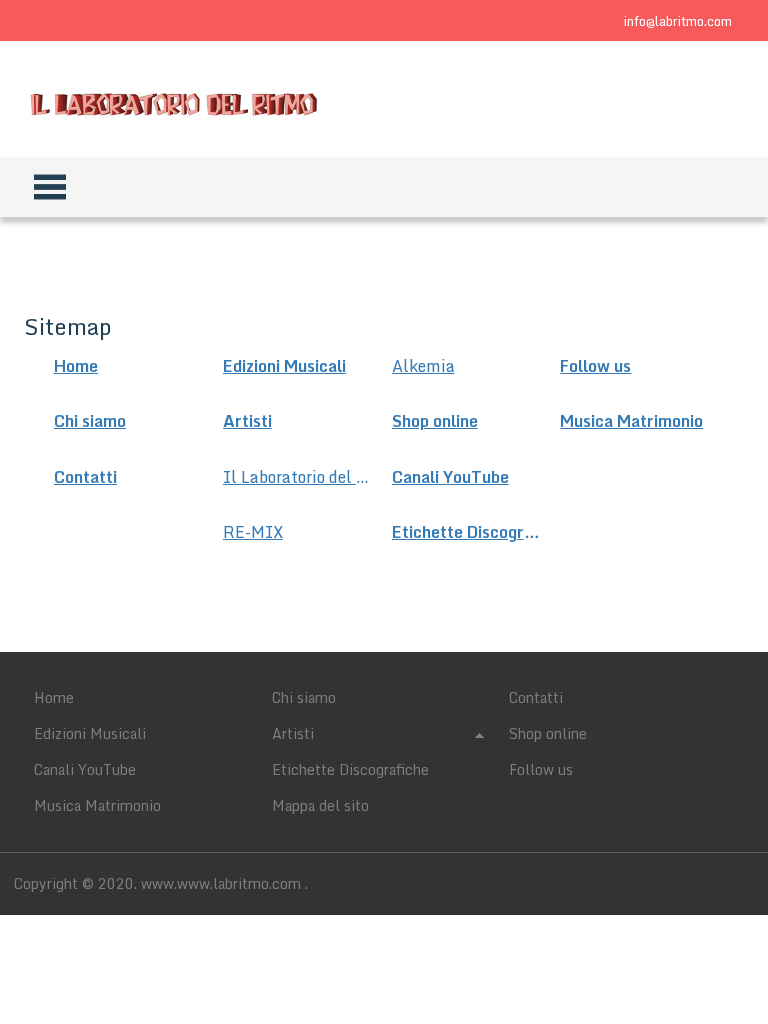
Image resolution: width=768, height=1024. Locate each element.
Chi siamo (90, 421)
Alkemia (423, 366)
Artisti (247, 421)
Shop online (435, 421)
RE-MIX (253, 532)
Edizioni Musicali (284, 366)
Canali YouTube (450, 477)
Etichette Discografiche (467, 532)
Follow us (595, 366)
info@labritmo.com (678, 21)
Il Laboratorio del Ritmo (298, 477)
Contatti (85, 477)
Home (76, 366)
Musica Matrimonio (631, 421)
